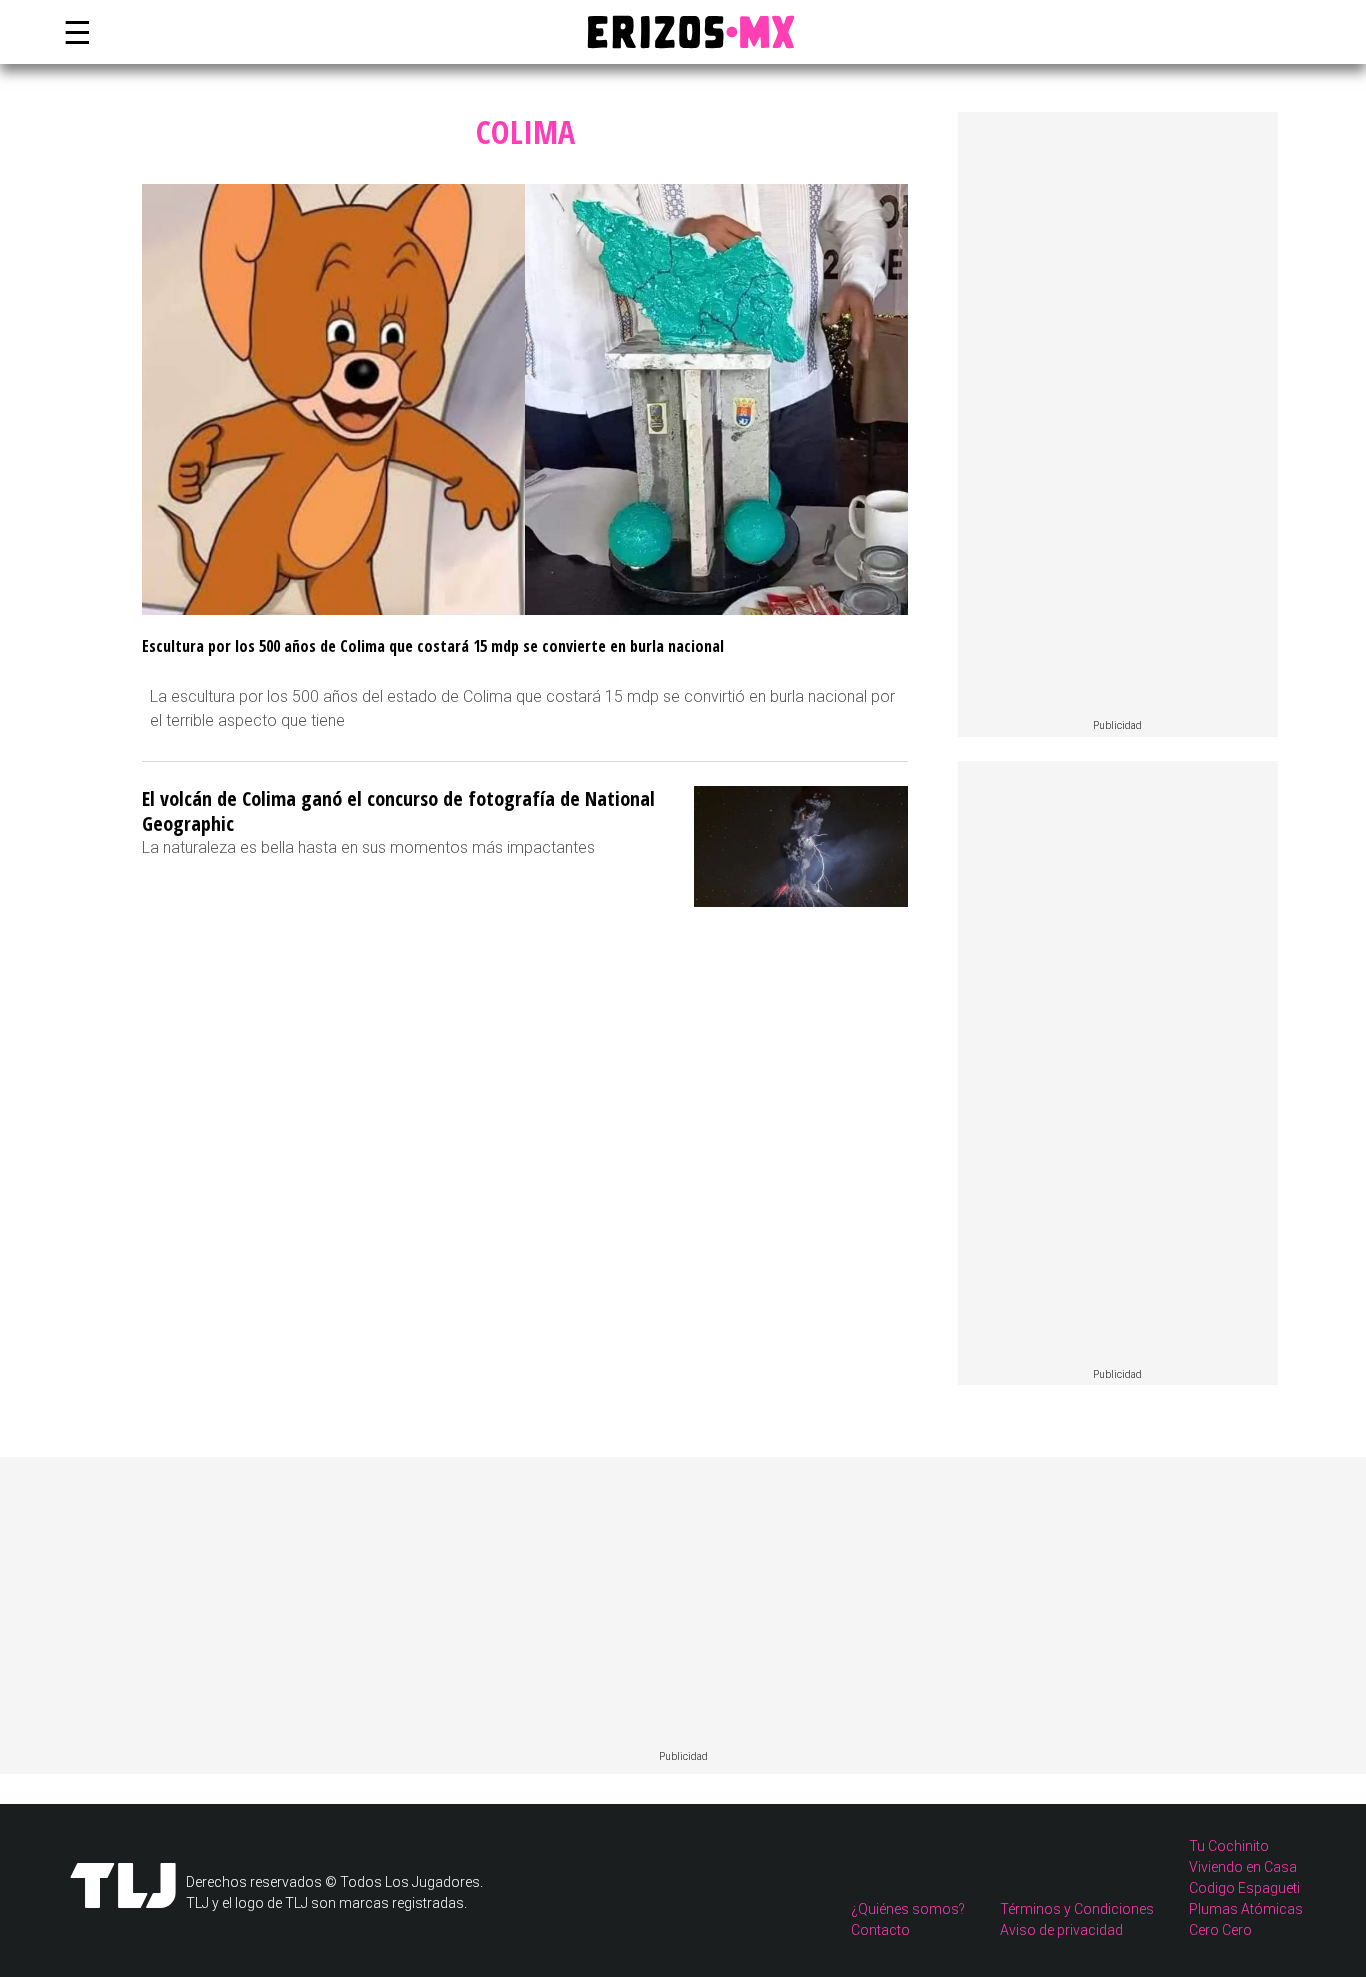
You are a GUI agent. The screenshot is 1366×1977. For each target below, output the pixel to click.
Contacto (880, 1930)
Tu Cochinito (1229, 1846)
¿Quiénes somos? (908, 1909)
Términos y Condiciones (1077, 1909)
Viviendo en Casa (1243, 1867)
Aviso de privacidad (1061, 1930)
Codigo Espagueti (1244, 1888)
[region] (1118, 416)
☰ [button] (73, 32)
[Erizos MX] (683, 32)
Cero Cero (1220, 1930)
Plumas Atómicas (1246, 1909)
